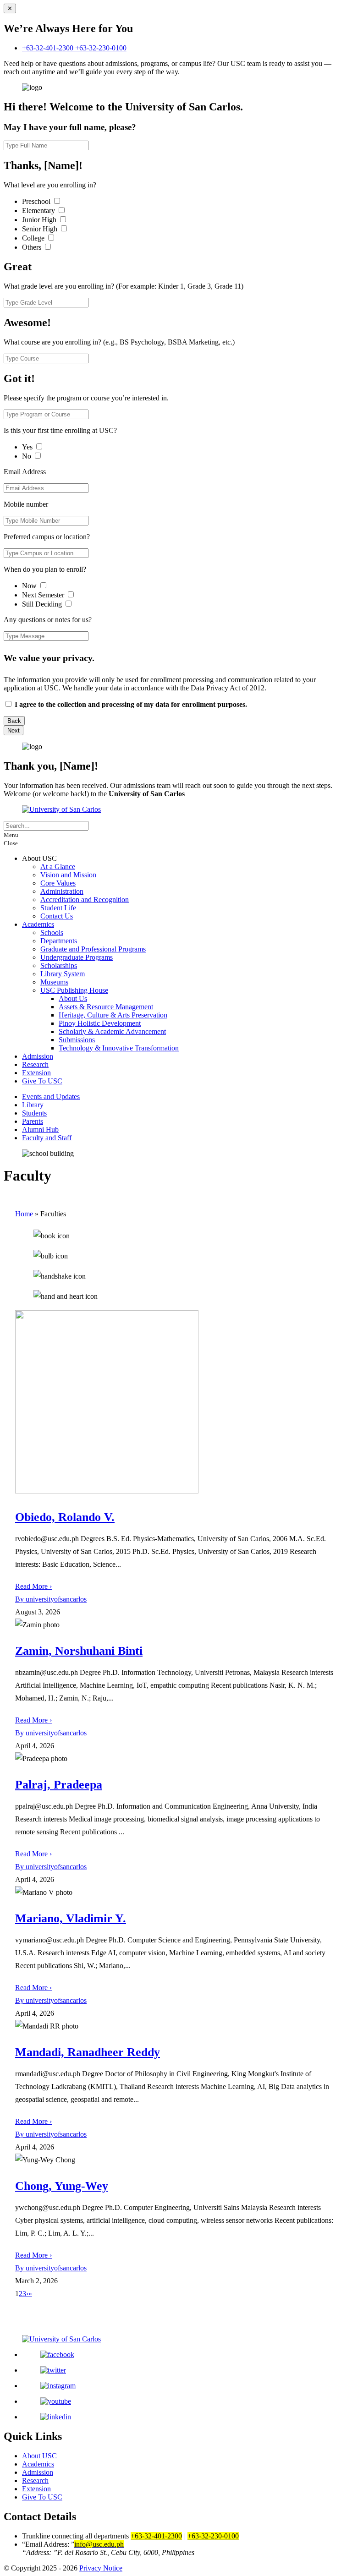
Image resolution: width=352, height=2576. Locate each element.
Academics (38, 924)
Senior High (41, 229)
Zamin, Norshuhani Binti (79, 1651)
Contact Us (57, 916)
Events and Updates (51, 1097)
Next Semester (43, 595)
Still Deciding (43, 604)
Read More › (33, 1586)
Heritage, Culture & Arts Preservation (113, 1015)
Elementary (39, 211)
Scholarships (59, 965)
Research (35, 1064)
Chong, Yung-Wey (62, 2186)
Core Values (58, 883)
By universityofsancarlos (51, 1599)
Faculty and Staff (47, 1138)
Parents (33, 1121)
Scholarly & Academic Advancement (112, 1031)
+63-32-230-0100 (101, 48)
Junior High (40, 220)
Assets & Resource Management (106, 1007)
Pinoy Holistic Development (100, 1023)
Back (14, 721)
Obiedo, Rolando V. (65, 1517)
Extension (36, 1073)
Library (33, 1105)
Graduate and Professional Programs (93, 949)
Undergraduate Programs (77, 957)
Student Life (58, 908)
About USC (39, 2456)
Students (34, 1113)
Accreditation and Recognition (85, 900)
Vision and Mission (68, 875)
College (34, 238)
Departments (59, 941)
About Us (73, 998)
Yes (28, 447)
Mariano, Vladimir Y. (71, 1918)
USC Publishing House (74, 990)
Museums (54, 982)
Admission (38, 1056)
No (27, 456)
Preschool (37, 201)
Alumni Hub (40, 1129)
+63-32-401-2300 (49, 48)
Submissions (77, 1040)
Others (33, 247)
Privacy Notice (101, 2568)
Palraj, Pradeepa (59, 1785)
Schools (52, 933)
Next (14, 730)
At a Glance (58, 867)
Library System (63, 974)
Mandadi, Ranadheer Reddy (88, 2052)
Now (30, 586)
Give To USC (42, 1081)
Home (24, 1214)
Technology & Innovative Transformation (119, 1048)
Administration (62, 891)
